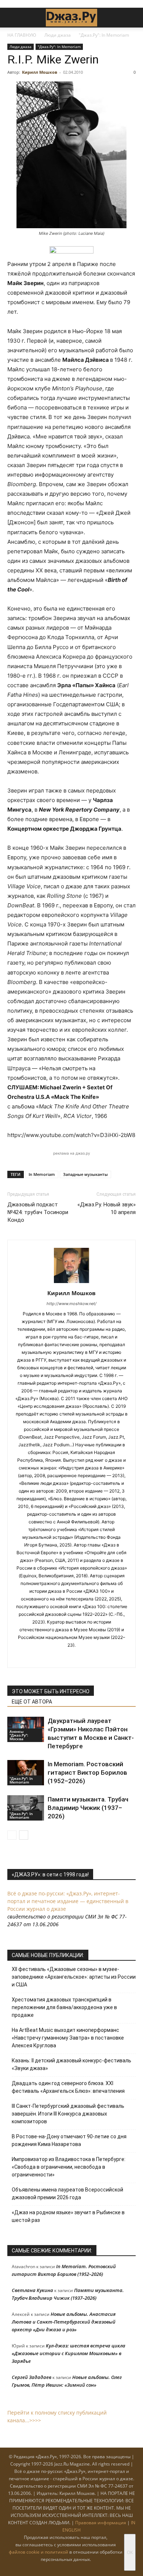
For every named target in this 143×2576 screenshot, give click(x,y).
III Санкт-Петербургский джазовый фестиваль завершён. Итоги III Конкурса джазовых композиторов (68, 2114)
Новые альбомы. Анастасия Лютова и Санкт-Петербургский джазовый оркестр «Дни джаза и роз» (64, 2322)
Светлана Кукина (32, 2290)
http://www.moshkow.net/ (71, 1304)
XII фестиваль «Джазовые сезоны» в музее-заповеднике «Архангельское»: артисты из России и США (74, 1977)
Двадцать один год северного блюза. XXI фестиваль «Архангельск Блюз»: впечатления (68, 2087)
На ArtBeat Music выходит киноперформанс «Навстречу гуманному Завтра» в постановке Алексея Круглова (68, 2038)
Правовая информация (101, 2523)
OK (130, 2552)
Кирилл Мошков (40, 72)
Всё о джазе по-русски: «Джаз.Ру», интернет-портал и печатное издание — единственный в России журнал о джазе (68, 1901)
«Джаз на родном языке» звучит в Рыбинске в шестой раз (68, 2216)
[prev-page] (12, 1835)
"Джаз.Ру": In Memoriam (104, 35)
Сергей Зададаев (32, 2377)
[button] (12, 18)
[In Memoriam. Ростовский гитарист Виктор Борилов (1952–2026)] (26, 1773)
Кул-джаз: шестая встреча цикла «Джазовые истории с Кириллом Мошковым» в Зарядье (69, 2353)
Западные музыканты (85, 1174)
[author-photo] (71, 1283)
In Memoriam (42, 1174)
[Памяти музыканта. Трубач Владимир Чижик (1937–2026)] (26, 1808)
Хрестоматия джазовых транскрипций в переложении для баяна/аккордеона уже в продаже (64, 2007)
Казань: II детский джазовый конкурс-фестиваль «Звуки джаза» (71, 2064)
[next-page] (24, 1835)
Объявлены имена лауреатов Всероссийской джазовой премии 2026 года (67, 2194)
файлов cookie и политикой (38, 2552)
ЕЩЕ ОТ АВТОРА (32, 1702)
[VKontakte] (79, 1657)
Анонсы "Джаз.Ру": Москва (19, 1735)
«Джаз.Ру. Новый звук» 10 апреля (107, 1208)
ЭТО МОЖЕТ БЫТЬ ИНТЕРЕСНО (51, 1691)
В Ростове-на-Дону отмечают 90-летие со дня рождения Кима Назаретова (69, 2140)
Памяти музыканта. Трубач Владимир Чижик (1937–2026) (88, 1808)
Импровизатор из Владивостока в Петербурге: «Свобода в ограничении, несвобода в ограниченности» (69, 2167)
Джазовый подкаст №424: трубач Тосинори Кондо (38, 1212)
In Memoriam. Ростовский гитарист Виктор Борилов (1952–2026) (87, 1772)
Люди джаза (58, 35)
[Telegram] (64, 1657)
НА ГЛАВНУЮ (22, 35)
